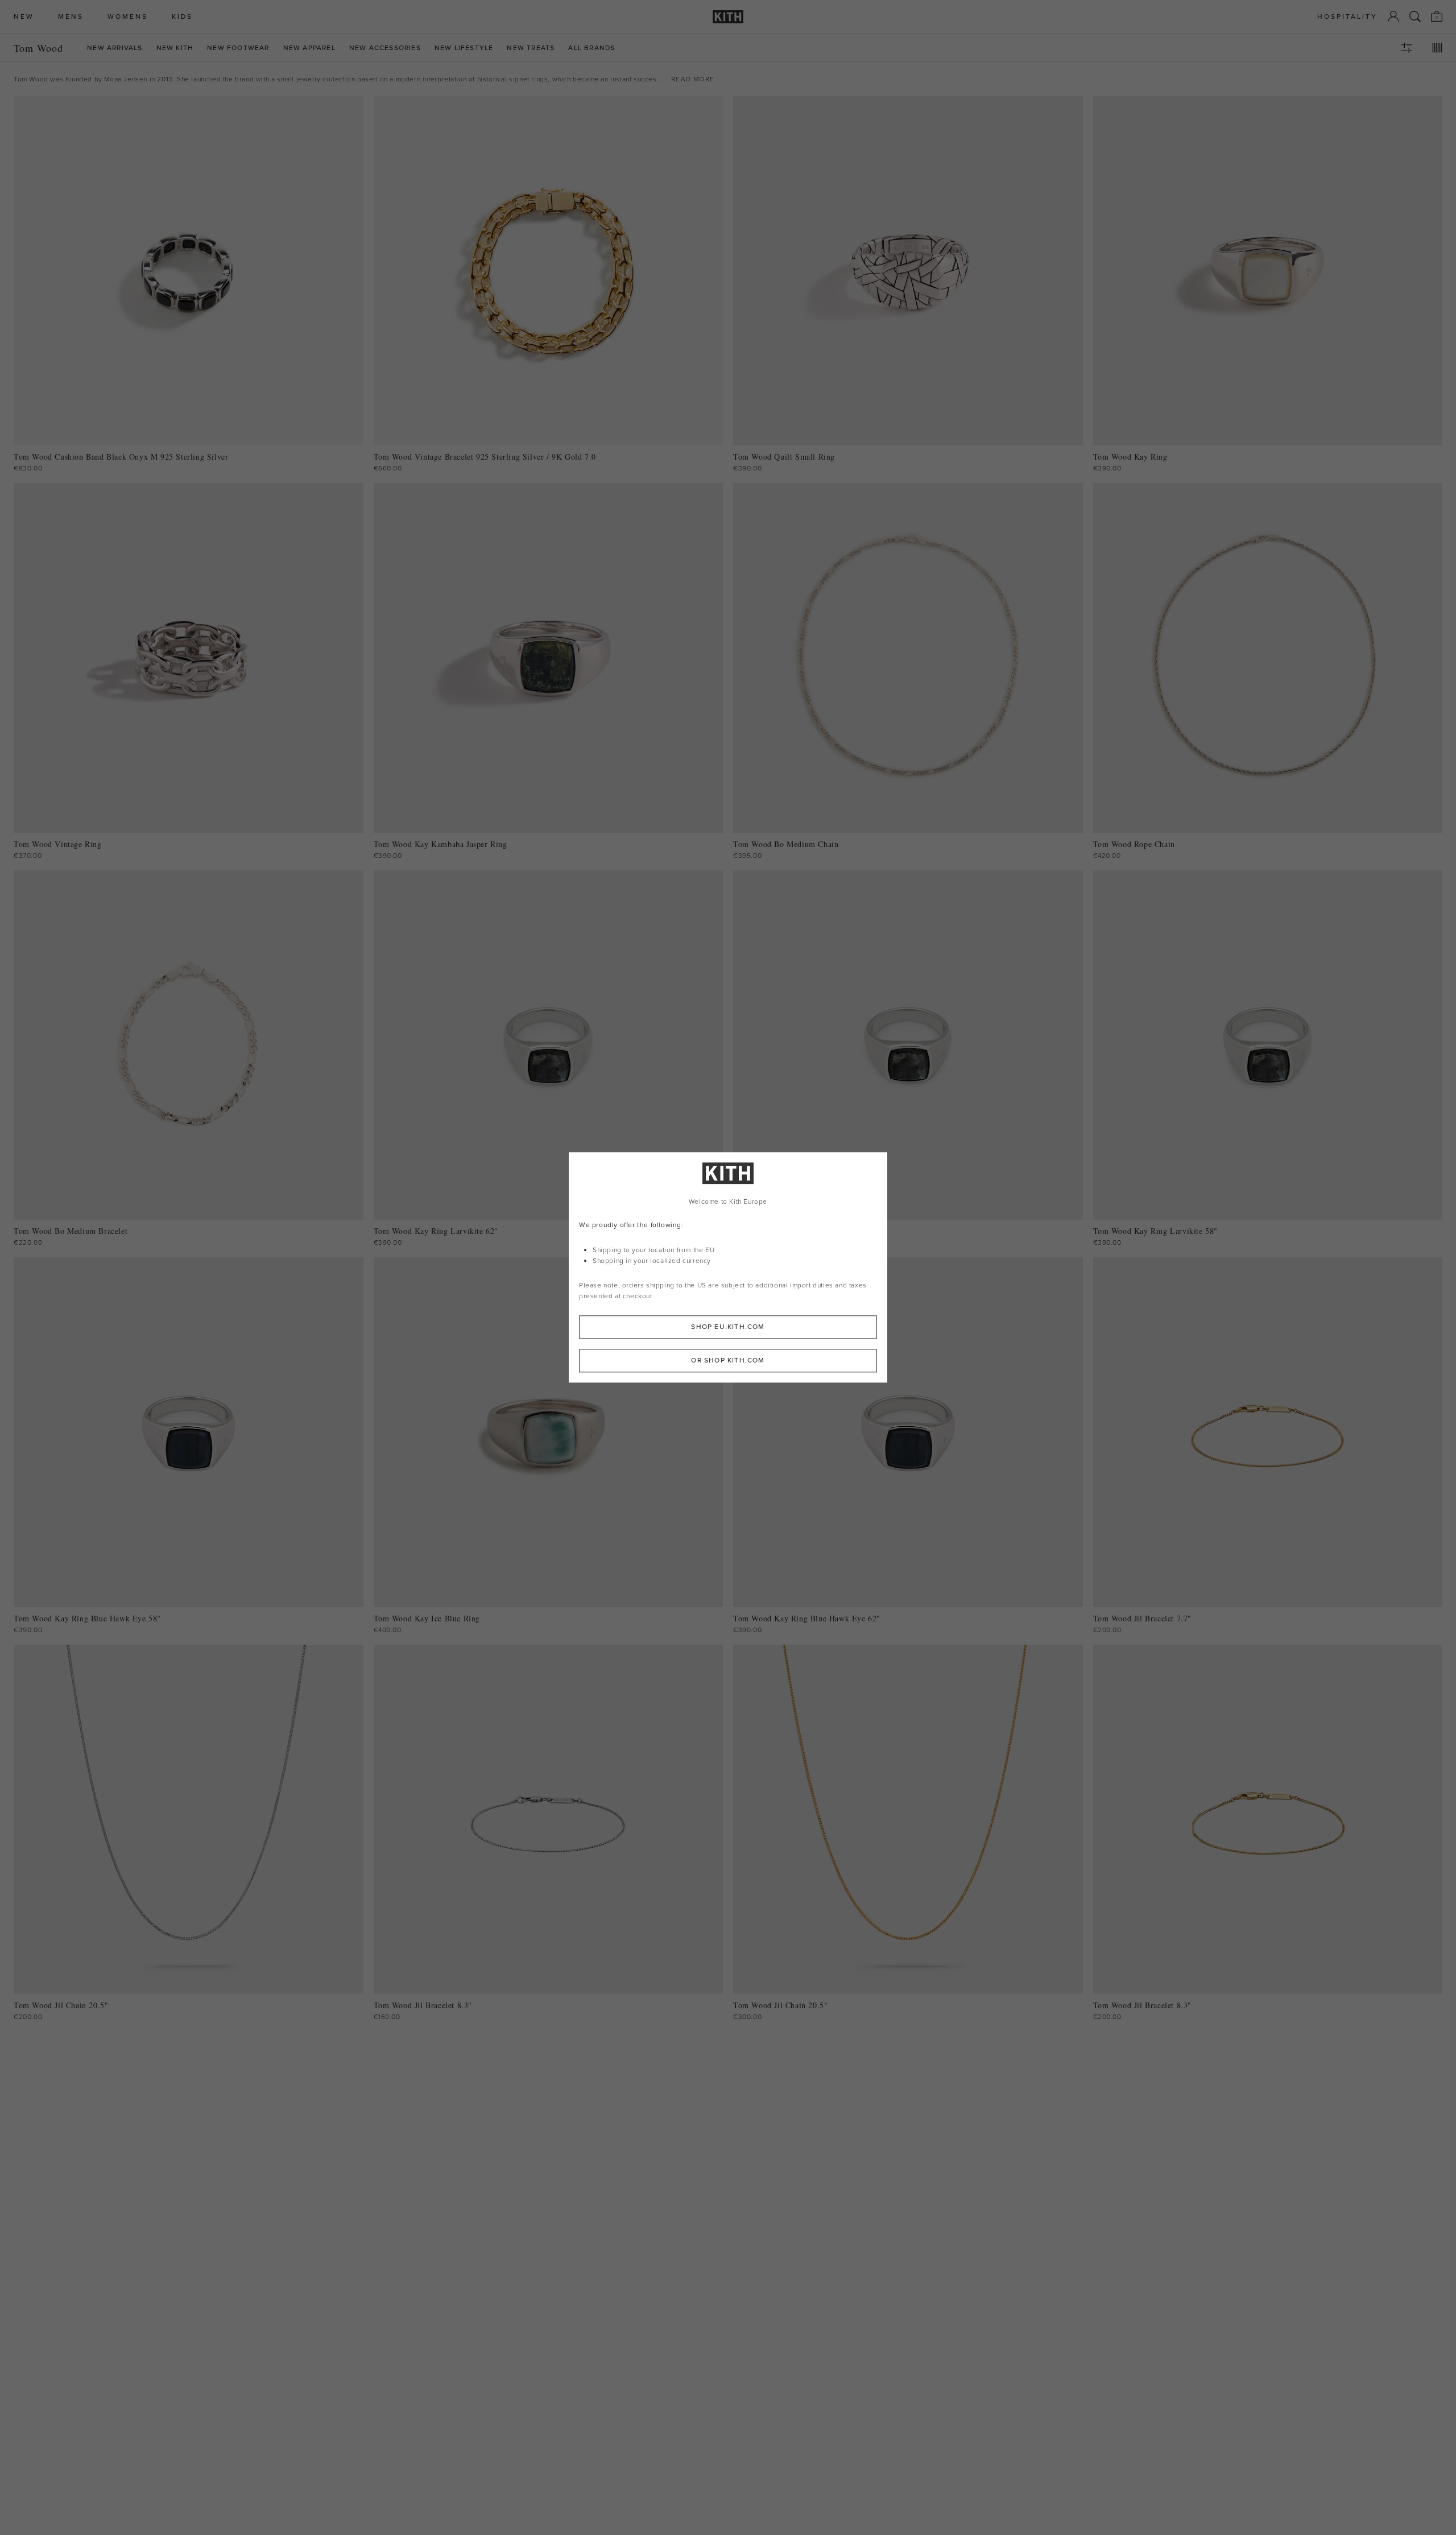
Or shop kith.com (728, 1361)
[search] (1415, 16)
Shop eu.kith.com (728, 1327)
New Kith (175, 48)
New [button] (24, 17)
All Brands (591, 48)
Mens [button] (71, 17)
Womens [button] (128, 17)
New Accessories (385, 48)
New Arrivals (115, 48)
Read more (693, 79)
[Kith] (728, 17)
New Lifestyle (464, 48)
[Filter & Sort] (1407, 48)
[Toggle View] (1437, 48)
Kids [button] (182, 17)
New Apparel (309, 48)
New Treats (531, 48)
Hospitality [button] (1347, 17)
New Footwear (238, 48)
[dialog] (728, 1267)
